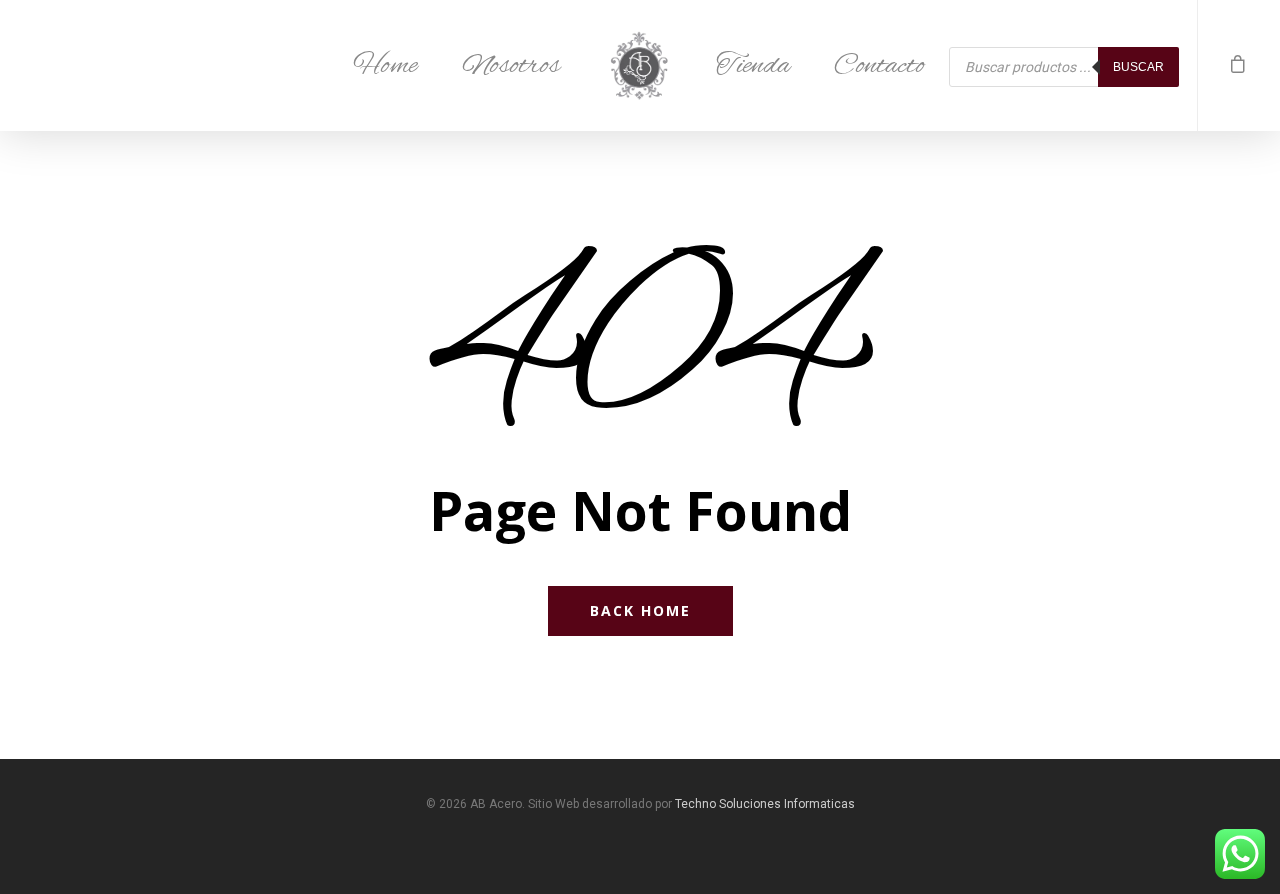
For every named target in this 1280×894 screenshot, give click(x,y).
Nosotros (511, 66)
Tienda (753, 66)
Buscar (1138, 67)
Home (385, 66)
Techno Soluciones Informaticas (765, 804)
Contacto (879, 66)
